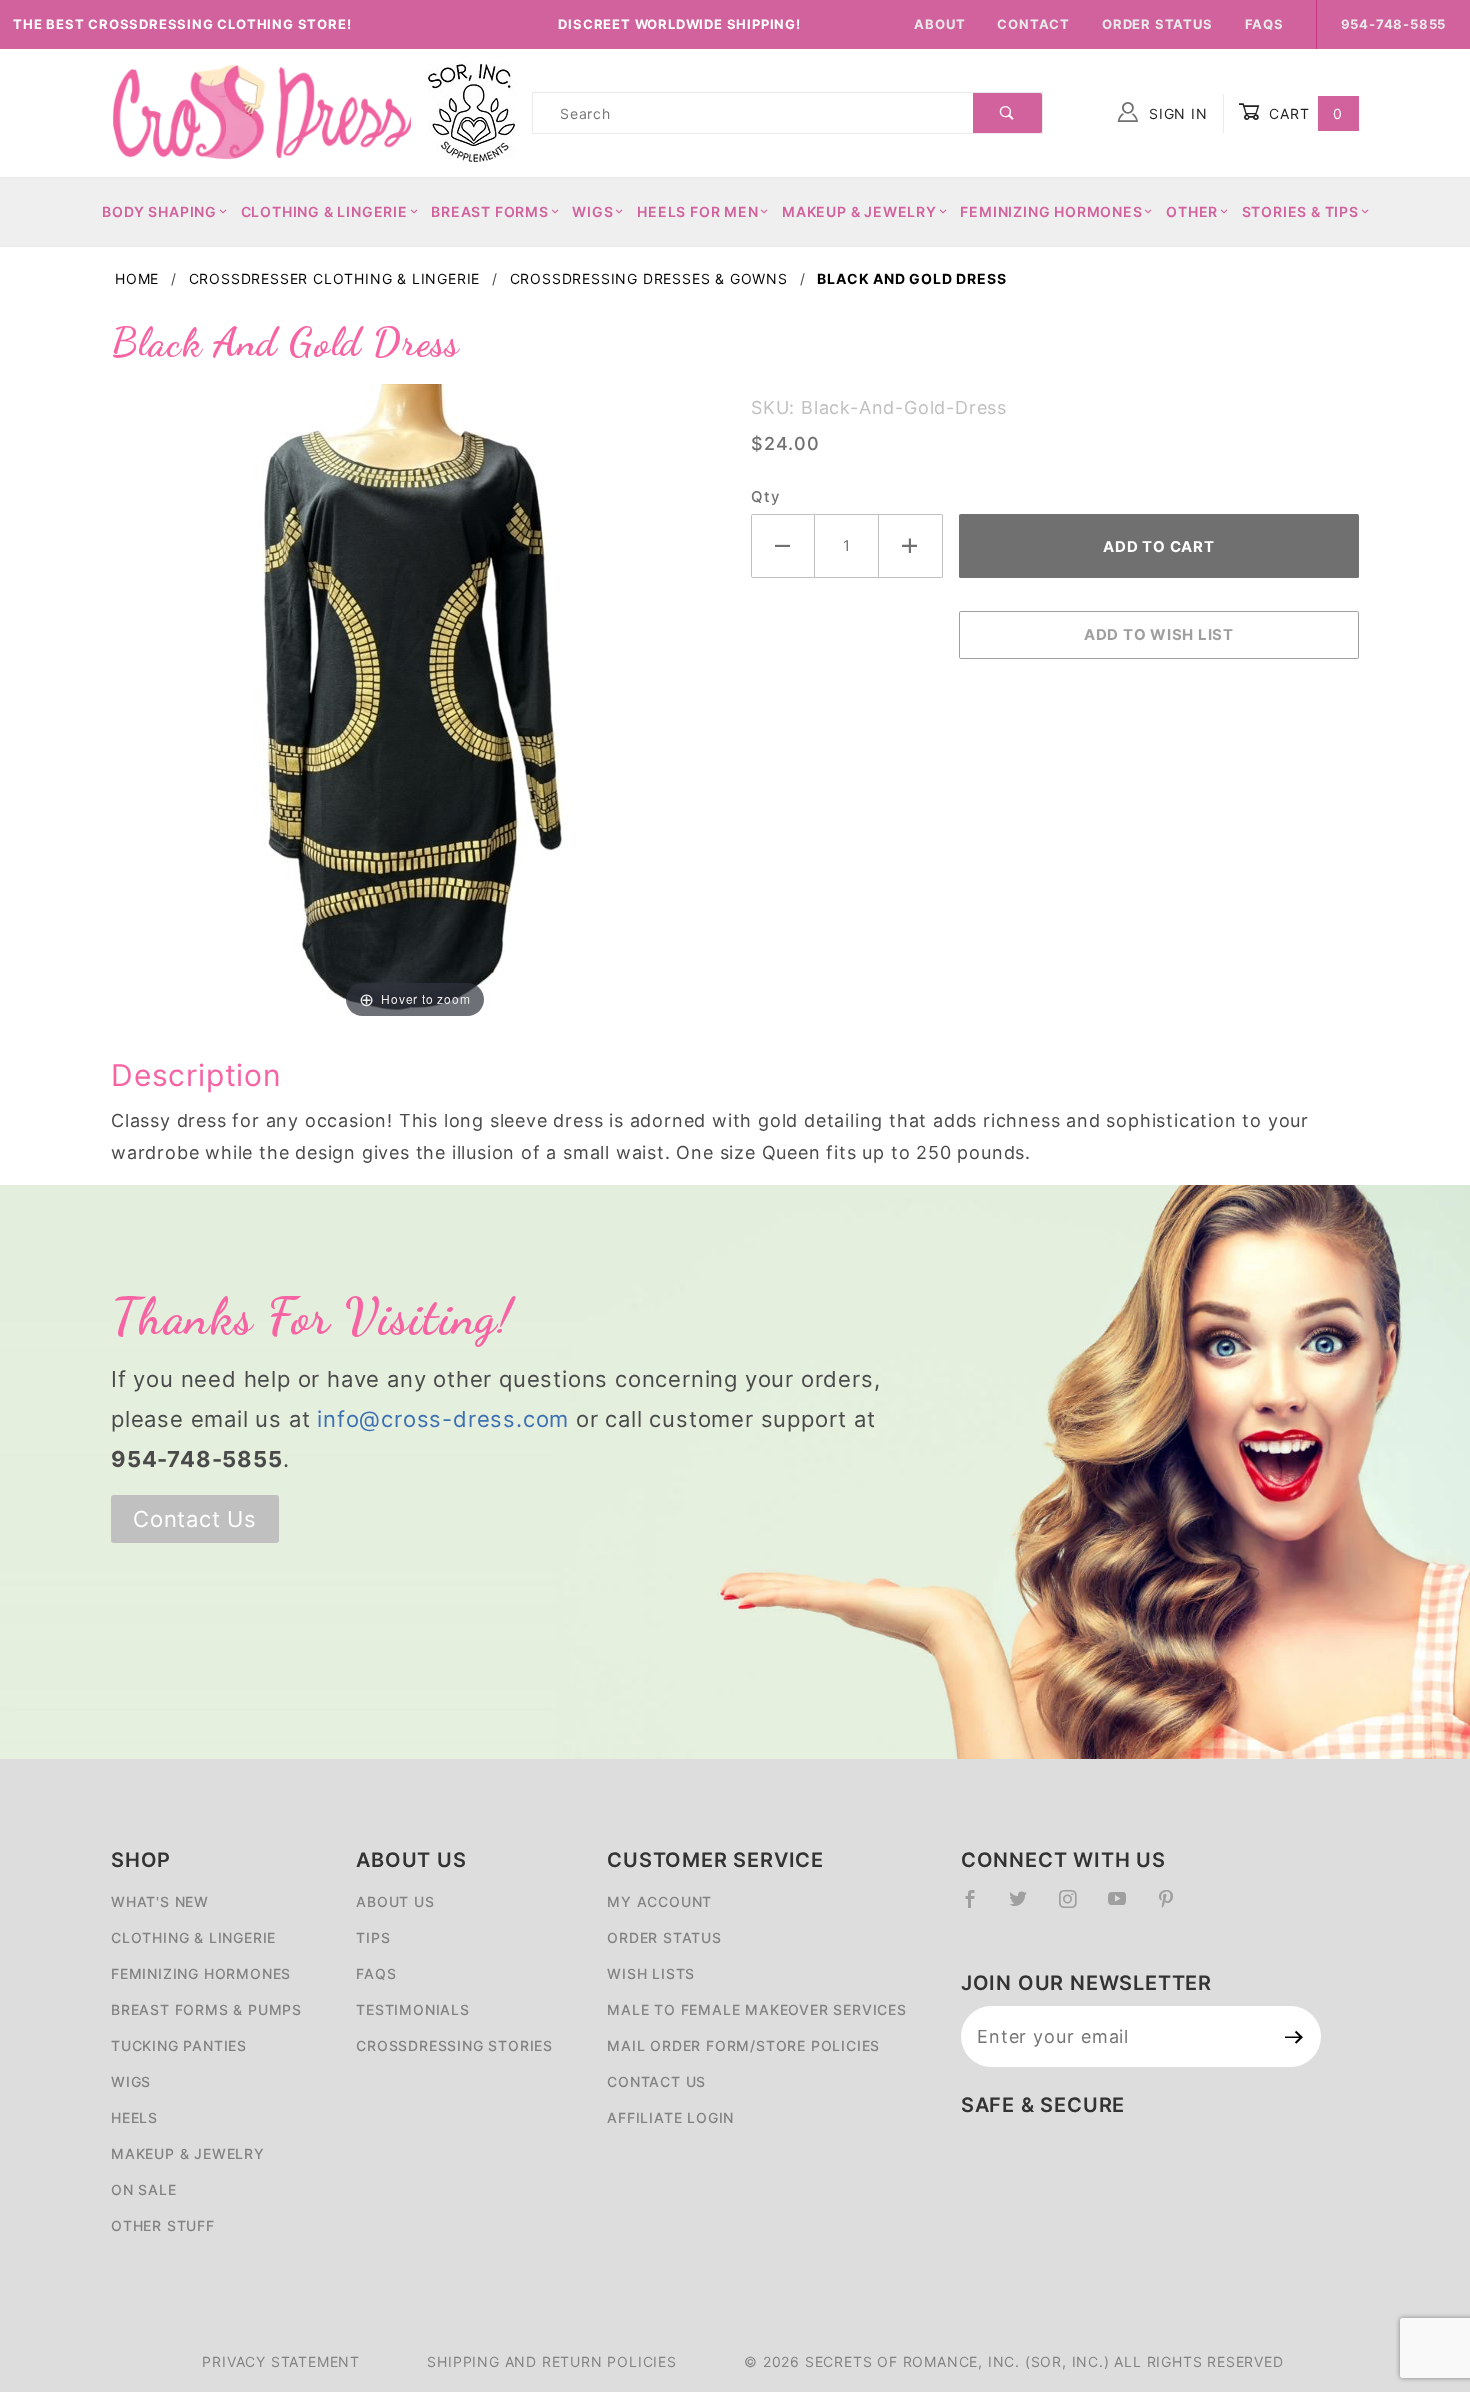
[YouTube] (1126, 1907)
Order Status (1157, 24)
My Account (659, 1901)
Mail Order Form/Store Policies (743, 2045)
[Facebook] (978, 1907)
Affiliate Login (670, 2117)
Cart (1303, 113)
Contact (1033, 24)
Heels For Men (697, 211)
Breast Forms (490, 211)
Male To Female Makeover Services (757, 2009)
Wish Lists (651, 1973)
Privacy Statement (281, 2361)
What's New (160, 1901)
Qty (765, 496)
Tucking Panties (179, 2045)
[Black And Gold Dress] (415, 701)
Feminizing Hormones (1051, 211)
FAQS (376, 1973)
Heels (134, 2117)
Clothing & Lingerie (324, 211)
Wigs (592, 211)
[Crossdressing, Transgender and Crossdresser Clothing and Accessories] (261, 111)
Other (1192, 211)
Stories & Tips (1300, 211)
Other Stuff (163, 2225)
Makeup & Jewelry (859, 211)
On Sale (144, 2189)
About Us (395, 1901)
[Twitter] (1026, 1907)
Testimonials (413, 2009)
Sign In (1175, 113)
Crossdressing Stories (454, 2045)
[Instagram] (1076, 1907)
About (939, 24)
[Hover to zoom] (415, 701)
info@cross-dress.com (443, 1419)
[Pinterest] (1174, 1907)
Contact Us (195, 1519)
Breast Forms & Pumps (206, 2009)
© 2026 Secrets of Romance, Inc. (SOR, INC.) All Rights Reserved (1013, 2361)
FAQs (1264, 24)
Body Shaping (159, 211)
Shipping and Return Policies (551, 2361)
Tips (373, 1937)
